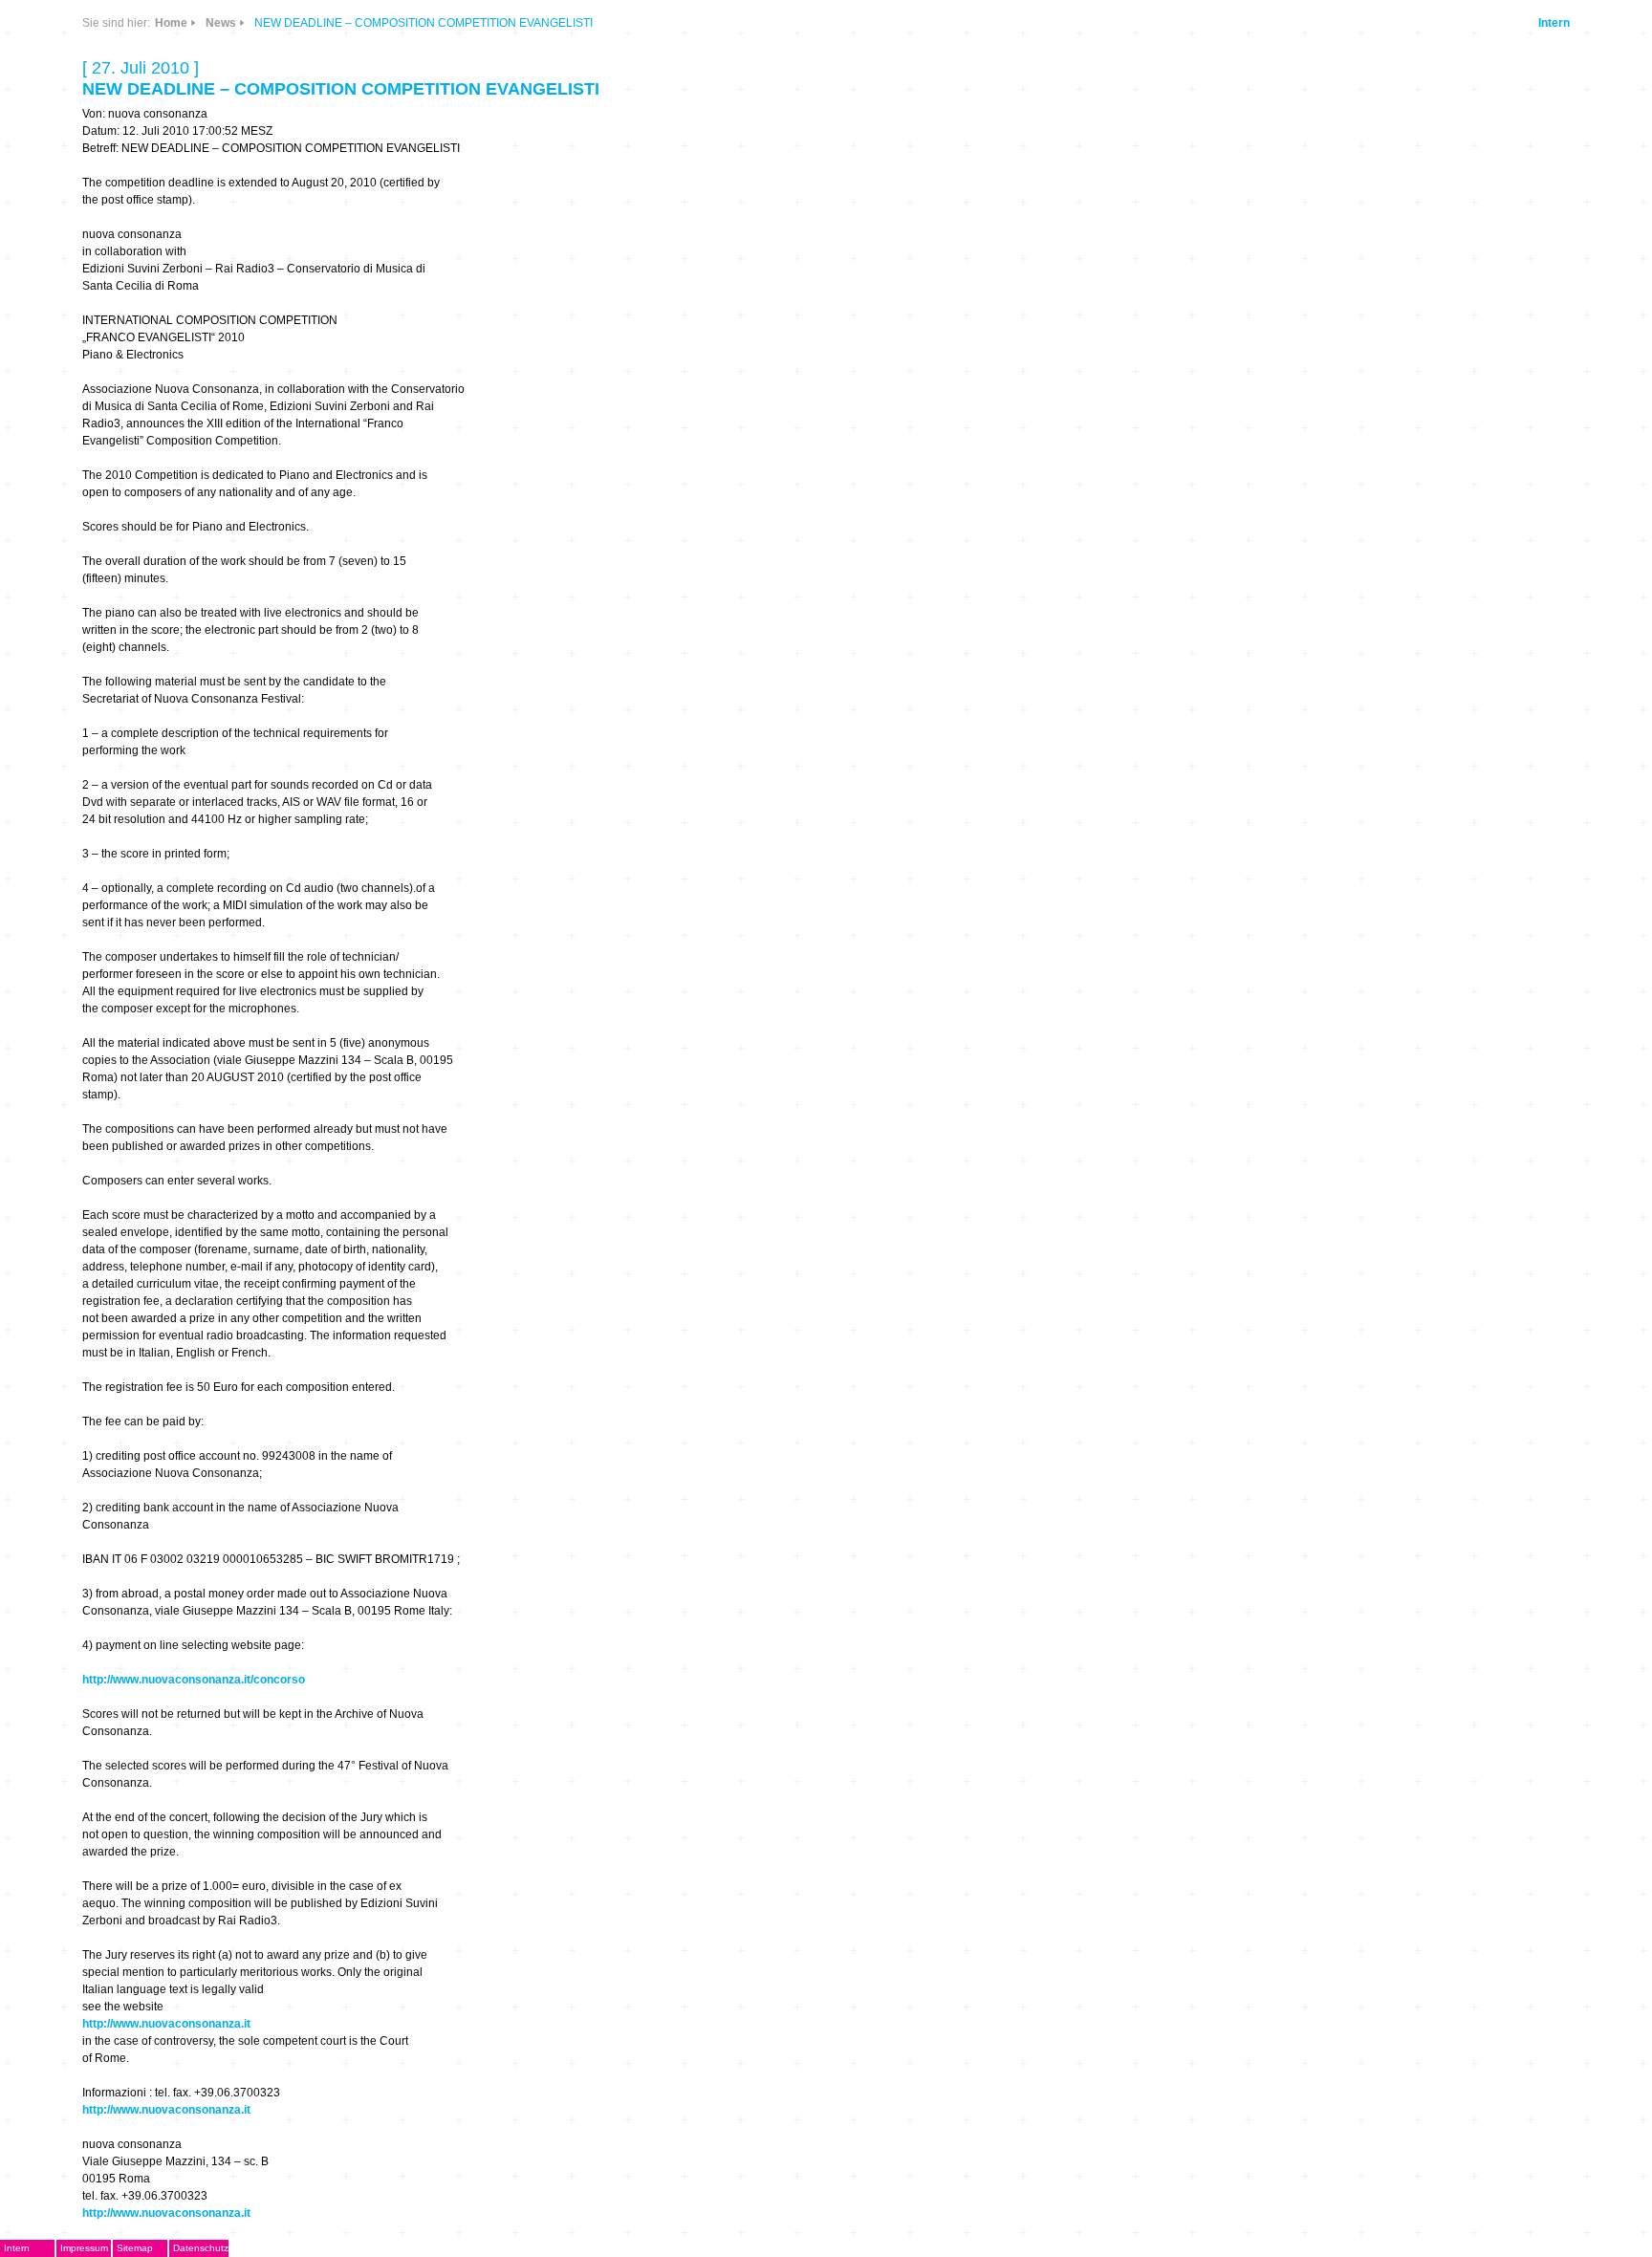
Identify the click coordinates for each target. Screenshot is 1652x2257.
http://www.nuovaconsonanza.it (166, 2024)
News (221, 23)
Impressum (84, 2248)
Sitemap (135, 2248)
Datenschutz (201, 2248)
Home (171, 23)
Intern (1554, 23)
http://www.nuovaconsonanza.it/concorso (194, 1680)
